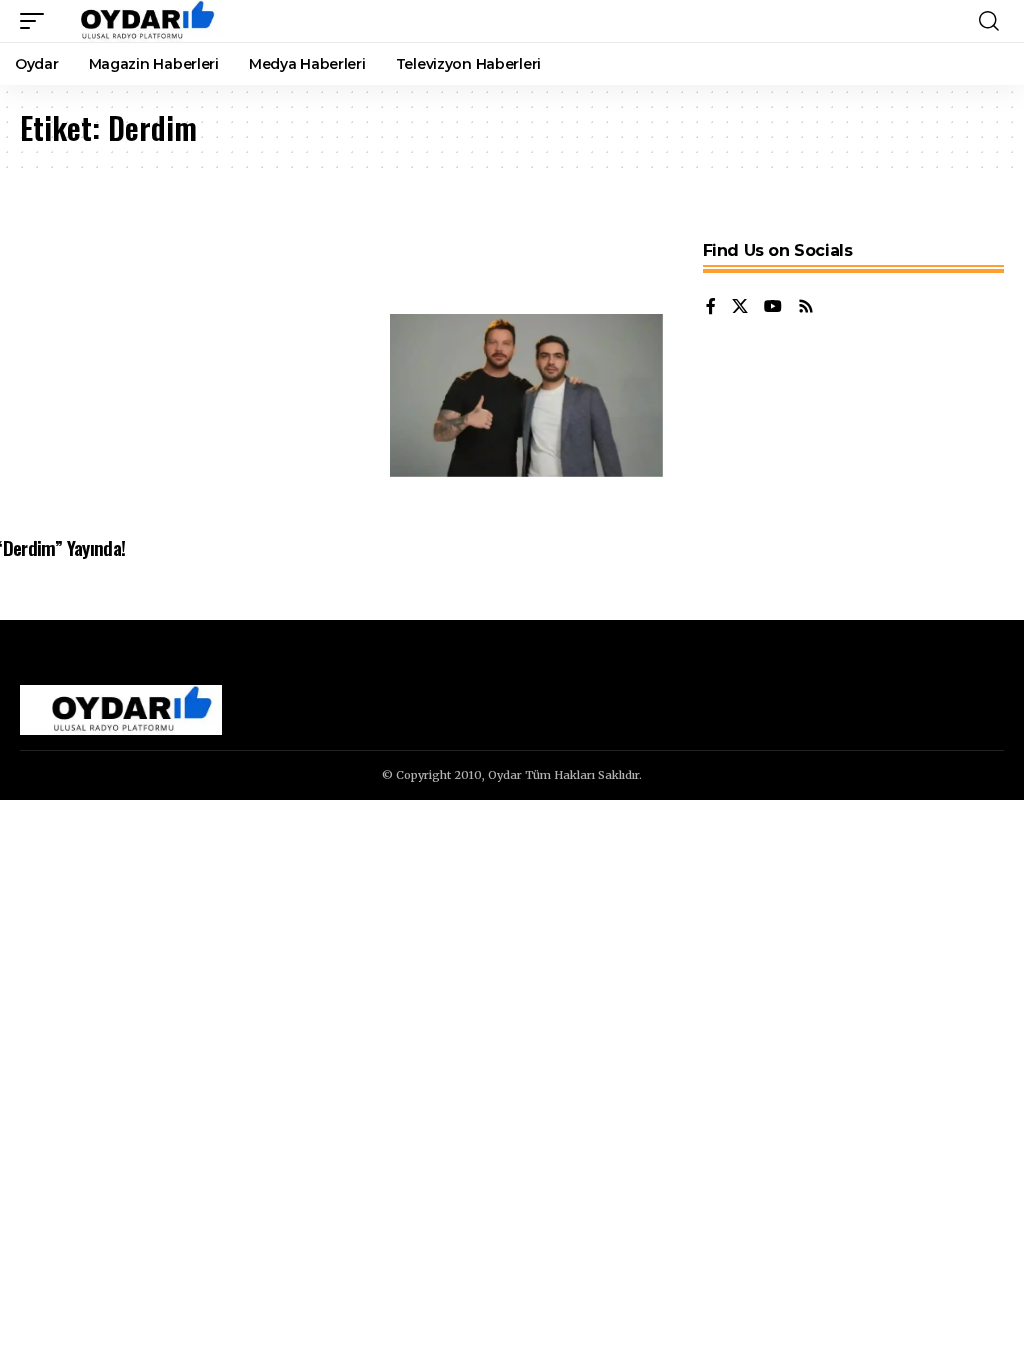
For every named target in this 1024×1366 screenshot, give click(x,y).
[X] (740, 307)
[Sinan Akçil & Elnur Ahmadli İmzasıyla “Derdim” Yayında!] (526, 396)
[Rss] (806, 307)
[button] (37, 21)
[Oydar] (138, 21)
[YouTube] (773, 307)
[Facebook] (711, 307)
